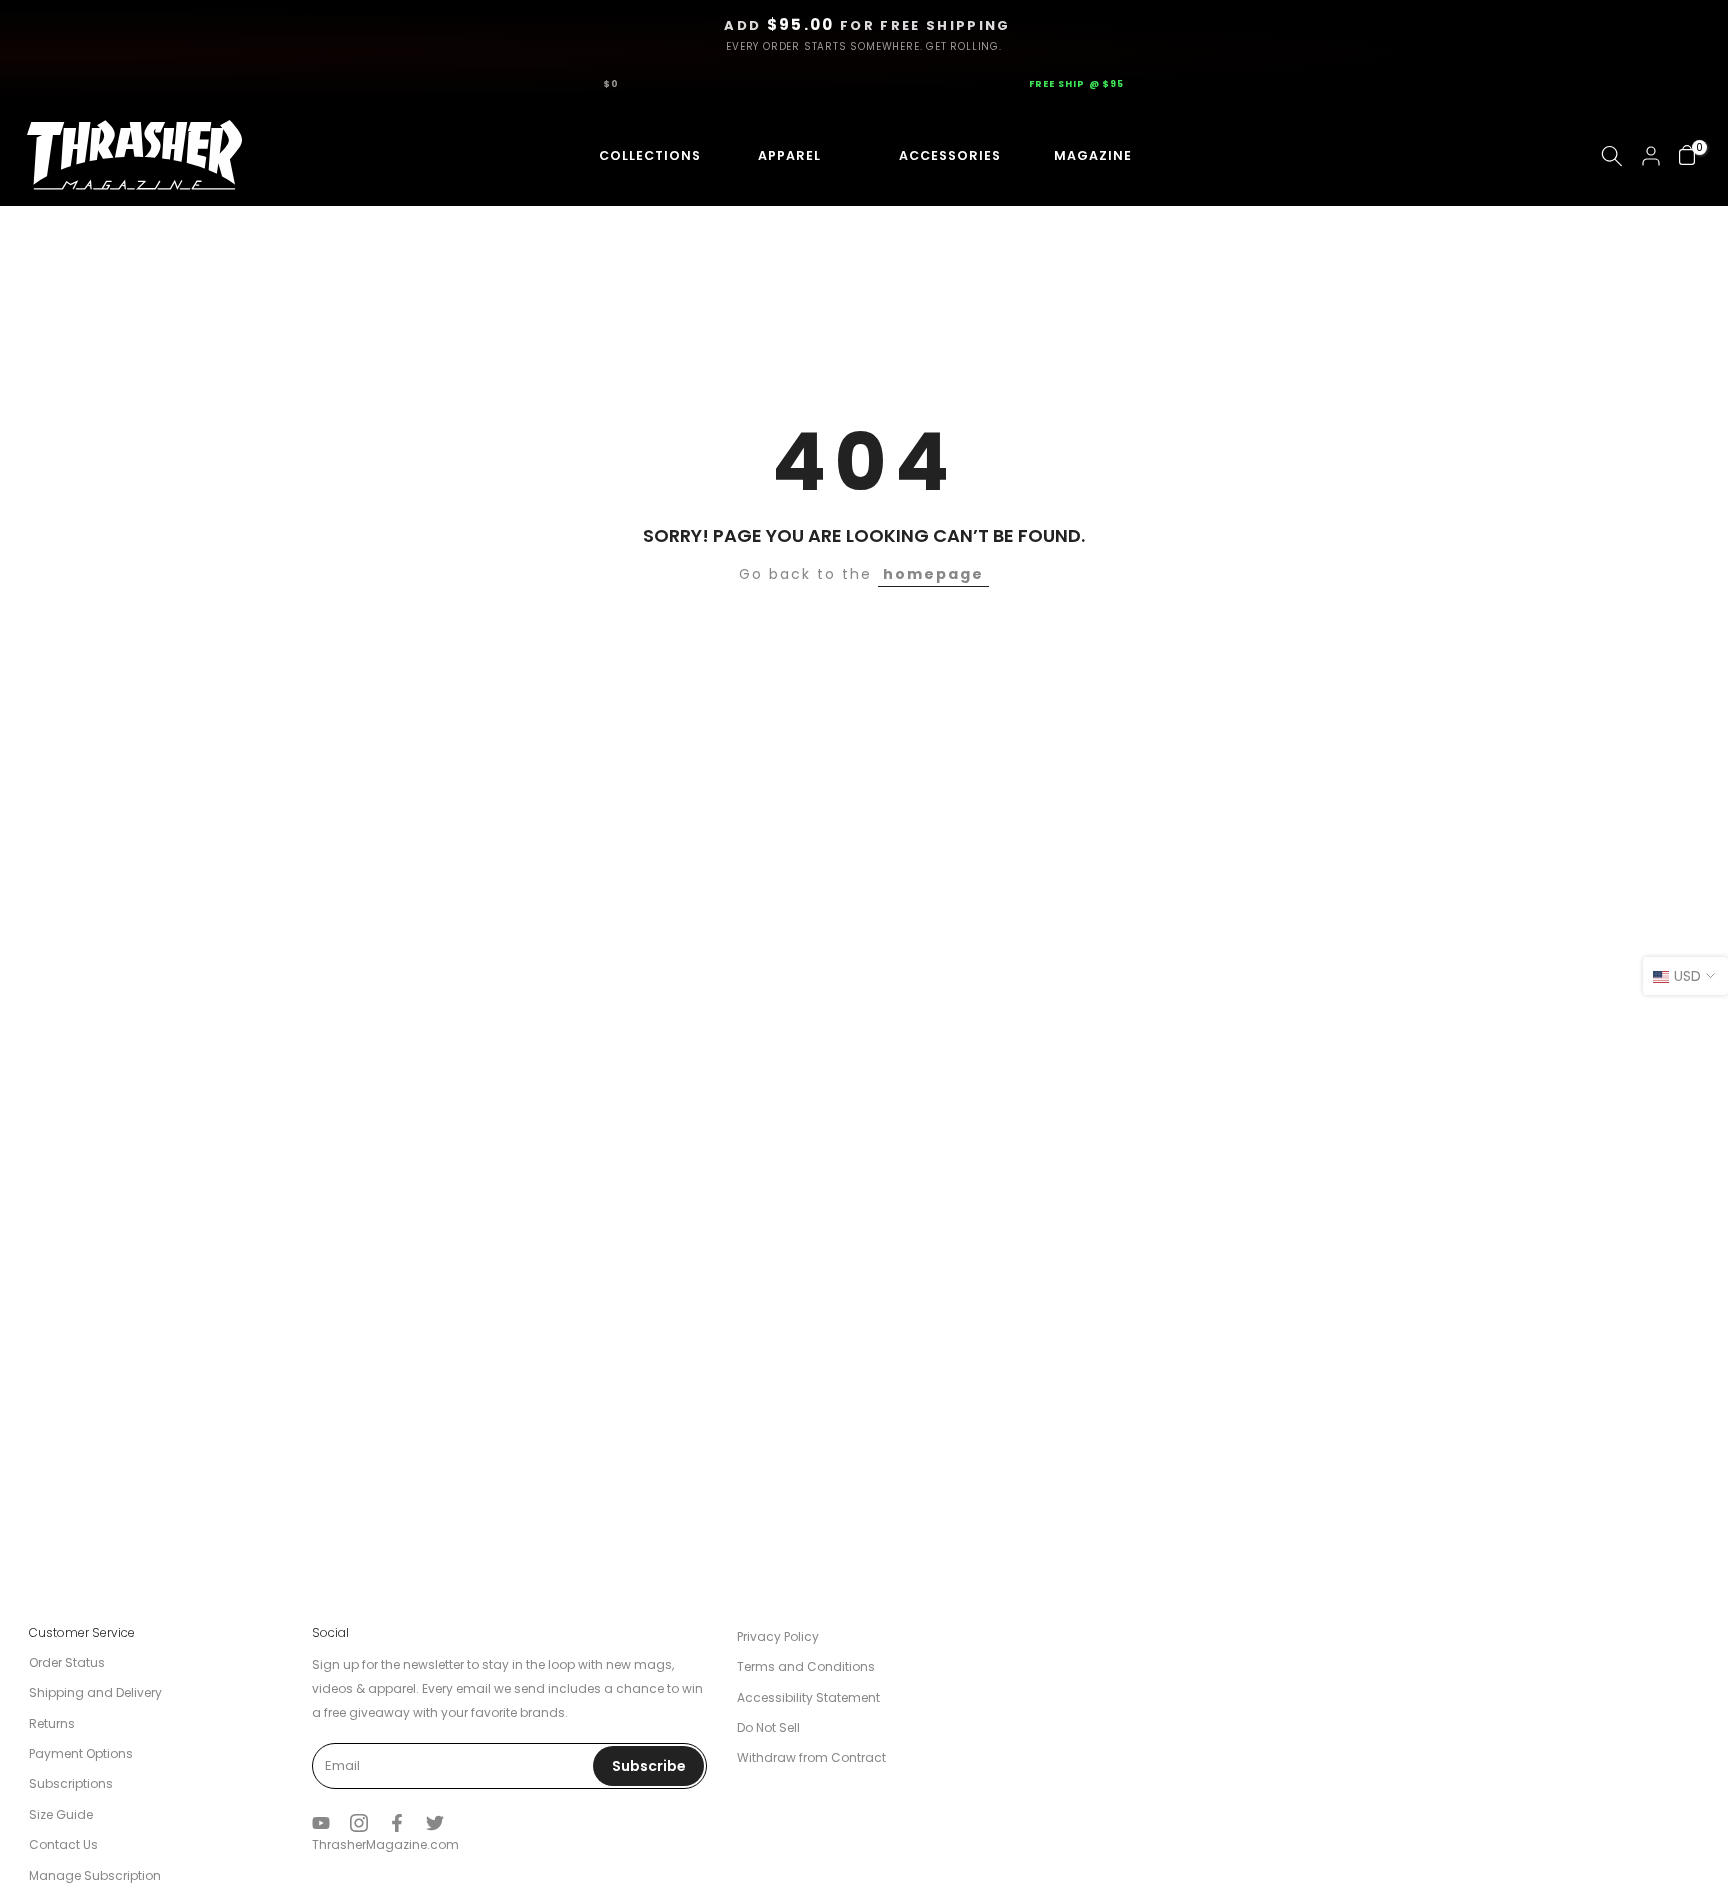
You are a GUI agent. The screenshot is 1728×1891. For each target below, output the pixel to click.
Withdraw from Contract (811, 1757)
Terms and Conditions (806, 1666)
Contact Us (63, 1844)
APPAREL (782, 155)
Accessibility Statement (808, 1697)
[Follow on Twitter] (435, 1823)
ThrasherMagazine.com (385, 1844)
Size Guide (61, 1814)
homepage (933, 574)
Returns (52, 1723)
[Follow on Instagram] (359, 1823)
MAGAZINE (1090, 155)
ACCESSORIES (930, 155)
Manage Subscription (95, 1875)
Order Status (67, 1662)
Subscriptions (71, 1783)
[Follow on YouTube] (321, 1823)
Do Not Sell (768, 1727)
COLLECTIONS (632, 155)
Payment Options (81, 1753)
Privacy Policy (778, 1636)
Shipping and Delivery (95, 1692)
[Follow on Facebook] (397, 1823)
